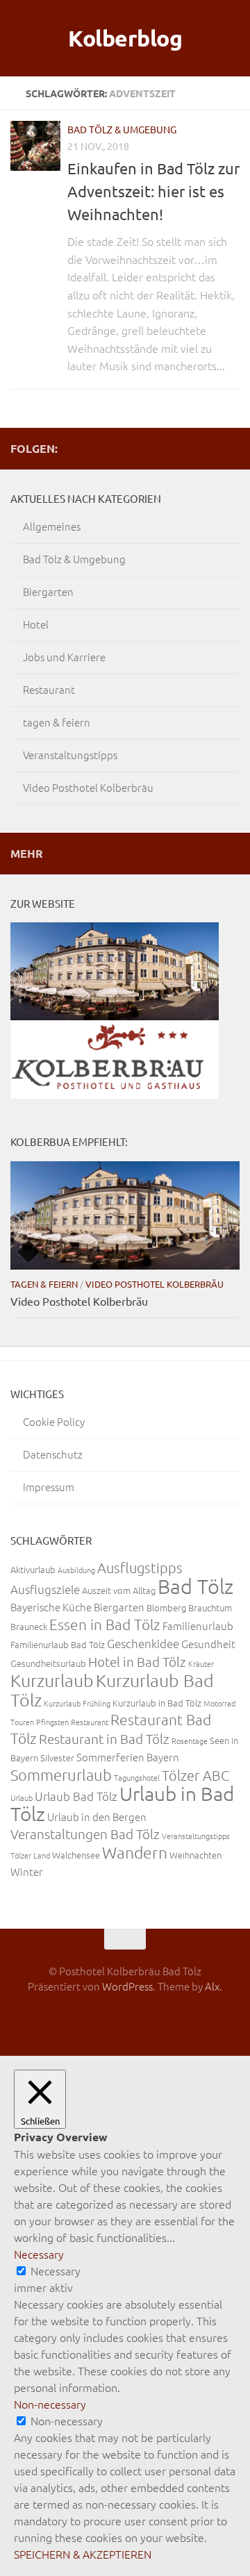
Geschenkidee (143, 1643)
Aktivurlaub (33, 1569)
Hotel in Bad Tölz (137, 1661)
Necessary (56, 2270)
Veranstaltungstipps (70, 755)
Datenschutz (53, 1454)
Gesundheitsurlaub (48, 1663)
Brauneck (29, 1626)
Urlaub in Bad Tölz (122, 1804)
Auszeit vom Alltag (119, 1590)
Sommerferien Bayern (128, 1757)
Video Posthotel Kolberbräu (88, 787)
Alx (212, 1986)
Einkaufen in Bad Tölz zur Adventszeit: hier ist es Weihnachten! (153, 191)
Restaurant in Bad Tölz (104, 1738)
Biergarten (48, 591)
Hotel (36, 624)
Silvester (57, 1758)
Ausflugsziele (45, 1589)
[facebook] (209, 448)
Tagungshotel (137, 1777)
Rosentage (190, 1740)
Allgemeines (52, 526)
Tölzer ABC (195, 1775)
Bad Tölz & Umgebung (122, 129)
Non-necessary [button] (50, 2404)
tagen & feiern (57, 722)
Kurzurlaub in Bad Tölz (157, 1703)
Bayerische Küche (51, 1607)
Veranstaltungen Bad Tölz (85, 1834)
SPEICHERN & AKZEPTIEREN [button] (83, 2554)
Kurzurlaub (52, 1680)
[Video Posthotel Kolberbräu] (125, 1215)
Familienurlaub (198, 1626)
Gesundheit (208, 1644)
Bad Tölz (195, 1586)
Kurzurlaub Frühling (77, 1703)
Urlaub (22, 1797)
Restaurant (49, 689)
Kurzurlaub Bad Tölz (112, 1690)
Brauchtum (210, 1607)
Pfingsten (52, 1722)
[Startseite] (165, 448)
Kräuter (201, 1663)
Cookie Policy (54, 1421)
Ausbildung (76, 1570)
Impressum (49, 1487)
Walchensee (76, 1855)
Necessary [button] (39, 2254)
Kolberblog (125, 38)
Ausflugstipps (140, 1568)
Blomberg (166, 1607)
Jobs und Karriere (64, 657)
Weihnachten (195, 1855)
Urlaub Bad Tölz (76, 1796)
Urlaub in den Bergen (97, 1817)
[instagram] (187, 448)
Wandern (135, 1852)
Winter (27, 1871)
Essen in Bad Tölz (105, 1624)
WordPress (127, 1986)
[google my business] (231, 448)
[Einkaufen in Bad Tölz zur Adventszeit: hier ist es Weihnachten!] (35, 146)
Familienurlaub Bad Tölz (58, 1644)
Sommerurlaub (61, 1775)
